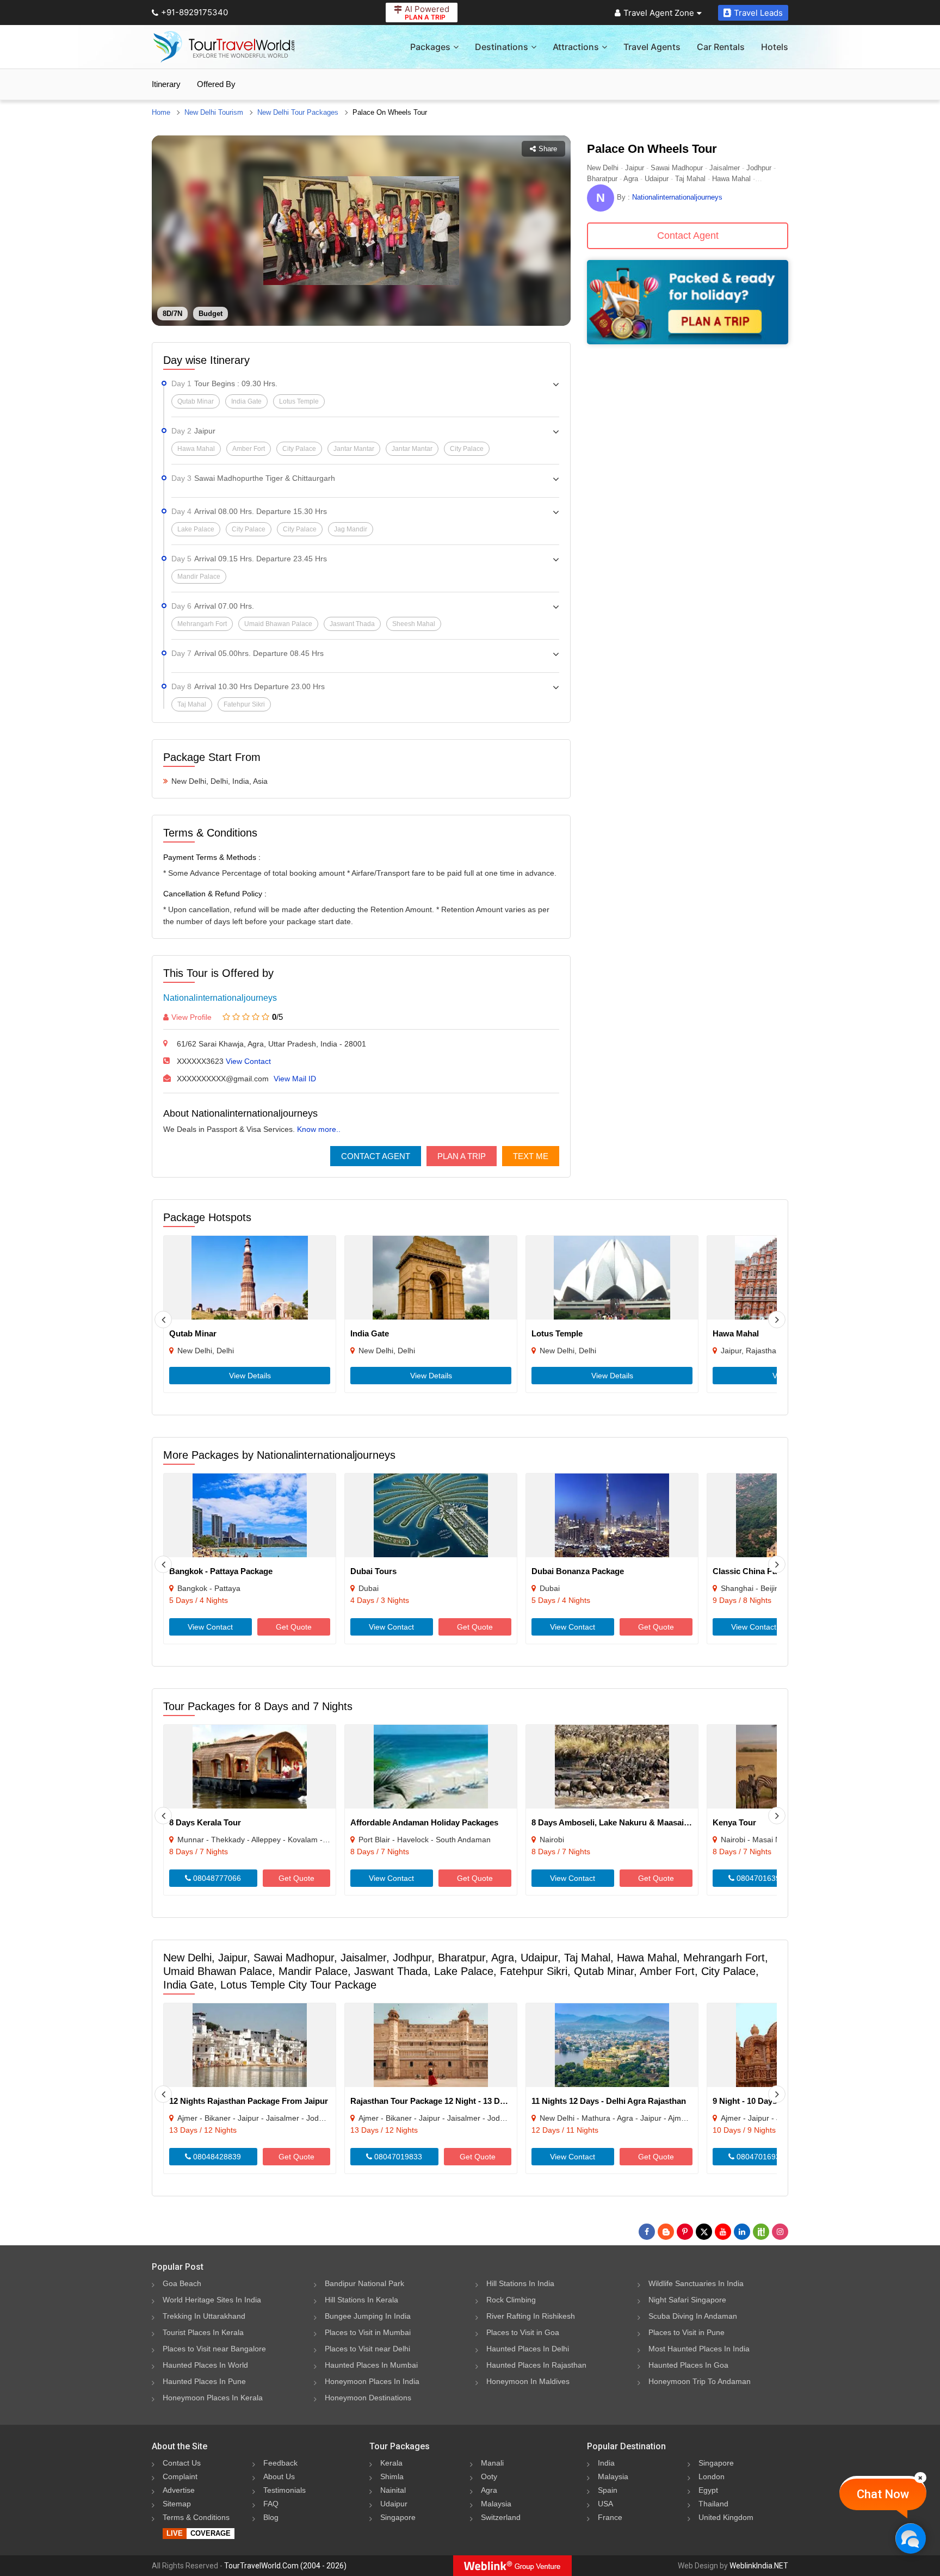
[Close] (920, 2478)
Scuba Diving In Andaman (693, 2316)
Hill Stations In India (520, 2283)
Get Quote (294, 1627)
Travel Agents (652, 47)
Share (548, 149)
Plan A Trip (462, 1156)
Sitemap (177, 2504)
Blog (271, 2517)
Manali (492, 2463)
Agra (489, 2490)
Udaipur (394, 2504)
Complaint (180, 2476)
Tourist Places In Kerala (203, 2332)
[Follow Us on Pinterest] (685, 2232)
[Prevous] (163, 1320)
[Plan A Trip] (688, 341)
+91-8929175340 (194, 12)
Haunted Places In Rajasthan (536, 2365)
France (610, 2517)
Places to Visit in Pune (687, 2332)
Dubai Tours (373, 1571)
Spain (608, 2490)
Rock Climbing (511, 2300)
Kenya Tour (734, 1822)
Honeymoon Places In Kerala (213, 2398)
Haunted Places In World (205, 2365)
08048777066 (216, 1878)
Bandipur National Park (364, 2283)
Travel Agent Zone (659, 13)
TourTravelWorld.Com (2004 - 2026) (285, 2566)
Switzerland (501, 2517)
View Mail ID (295, 1079)
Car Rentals (721, 47)
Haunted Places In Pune (204, 2381)
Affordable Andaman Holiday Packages (424, 1822)
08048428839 (216, 2157)
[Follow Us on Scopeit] (761, 2232)
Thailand (713, 2504)
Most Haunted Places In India (699, 2349)
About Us (279, 2476)
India (606, 2463)
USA (605, 2504)
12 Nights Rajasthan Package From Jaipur (249, 2101)
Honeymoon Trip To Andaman (700, 2381)
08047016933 (759, 2157)
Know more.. (319, 1129)
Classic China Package (756, 1571)
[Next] (777, 1320)
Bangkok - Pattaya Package (221, 1571)
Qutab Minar (193, 1333)
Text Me (531, 1156)
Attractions (576, 47)
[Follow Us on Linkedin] (742, 2232)
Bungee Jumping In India (368, 2316)
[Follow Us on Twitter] (704, 2232)
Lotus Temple (557, 1333)
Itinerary (166, 84)
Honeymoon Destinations (368, 2398)
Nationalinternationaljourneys (220, 998)
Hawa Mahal (736, 1333)
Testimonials (285, 2490)
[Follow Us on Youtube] (723, 2232)
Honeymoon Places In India (372, 2381)
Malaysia (496, 2504)
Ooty (489, 2476)
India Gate (370, 1333)
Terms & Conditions (196, 2517)
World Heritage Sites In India (212, 2300)
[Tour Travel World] (224, 47)
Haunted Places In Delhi (528, 2349)
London (712, 2476)
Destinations (502, 47)
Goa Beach (182, 2283)
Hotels (775, 47)
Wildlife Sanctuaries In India (696, 2283)
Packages (430, 47)
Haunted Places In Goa (688, 2365)
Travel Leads (758, 13)
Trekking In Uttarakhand (204, 2316)
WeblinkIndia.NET (759, 2566)
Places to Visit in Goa (523, 2332)
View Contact (248, 1061)
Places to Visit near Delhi (367, 2349)
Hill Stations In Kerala (361, 2300)
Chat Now (883, 2494)
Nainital (393, 2490)
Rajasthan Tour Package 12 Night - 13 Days (432, 2101)
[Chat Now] (910, 2538)
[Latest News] (666, 2232)
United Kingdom (726, 2517)
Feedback (280, 2463)
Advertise (179, 2490)
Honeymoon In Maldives (528, 2381)
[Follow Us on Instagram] (780, 2232)
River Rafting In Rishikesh (531, 2316)
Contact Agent (376, 1156)
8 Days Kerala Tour (205, 1822)
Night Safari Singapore (687, 2300)
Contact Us (182, 2463)
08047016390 (759, 1878)
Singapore (398, 2517)
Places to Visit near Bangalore (214, 2349)
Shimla (392, 2476)
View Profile (191, 1017)
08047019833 (397, 2157)
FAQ (271, 2504)
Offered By (216, 84)
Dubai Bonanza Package (578, 1571)
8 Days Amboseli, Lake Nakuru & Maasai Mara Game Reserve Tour (657, 1822)
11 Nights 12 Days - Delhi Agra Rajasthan (609, 2101)
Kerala (391, 2463)
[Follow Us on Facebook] (647, 2232)
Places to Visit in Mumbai (368, 2332)
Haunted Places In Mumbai (371, 2365)
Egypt (708, 2490)
